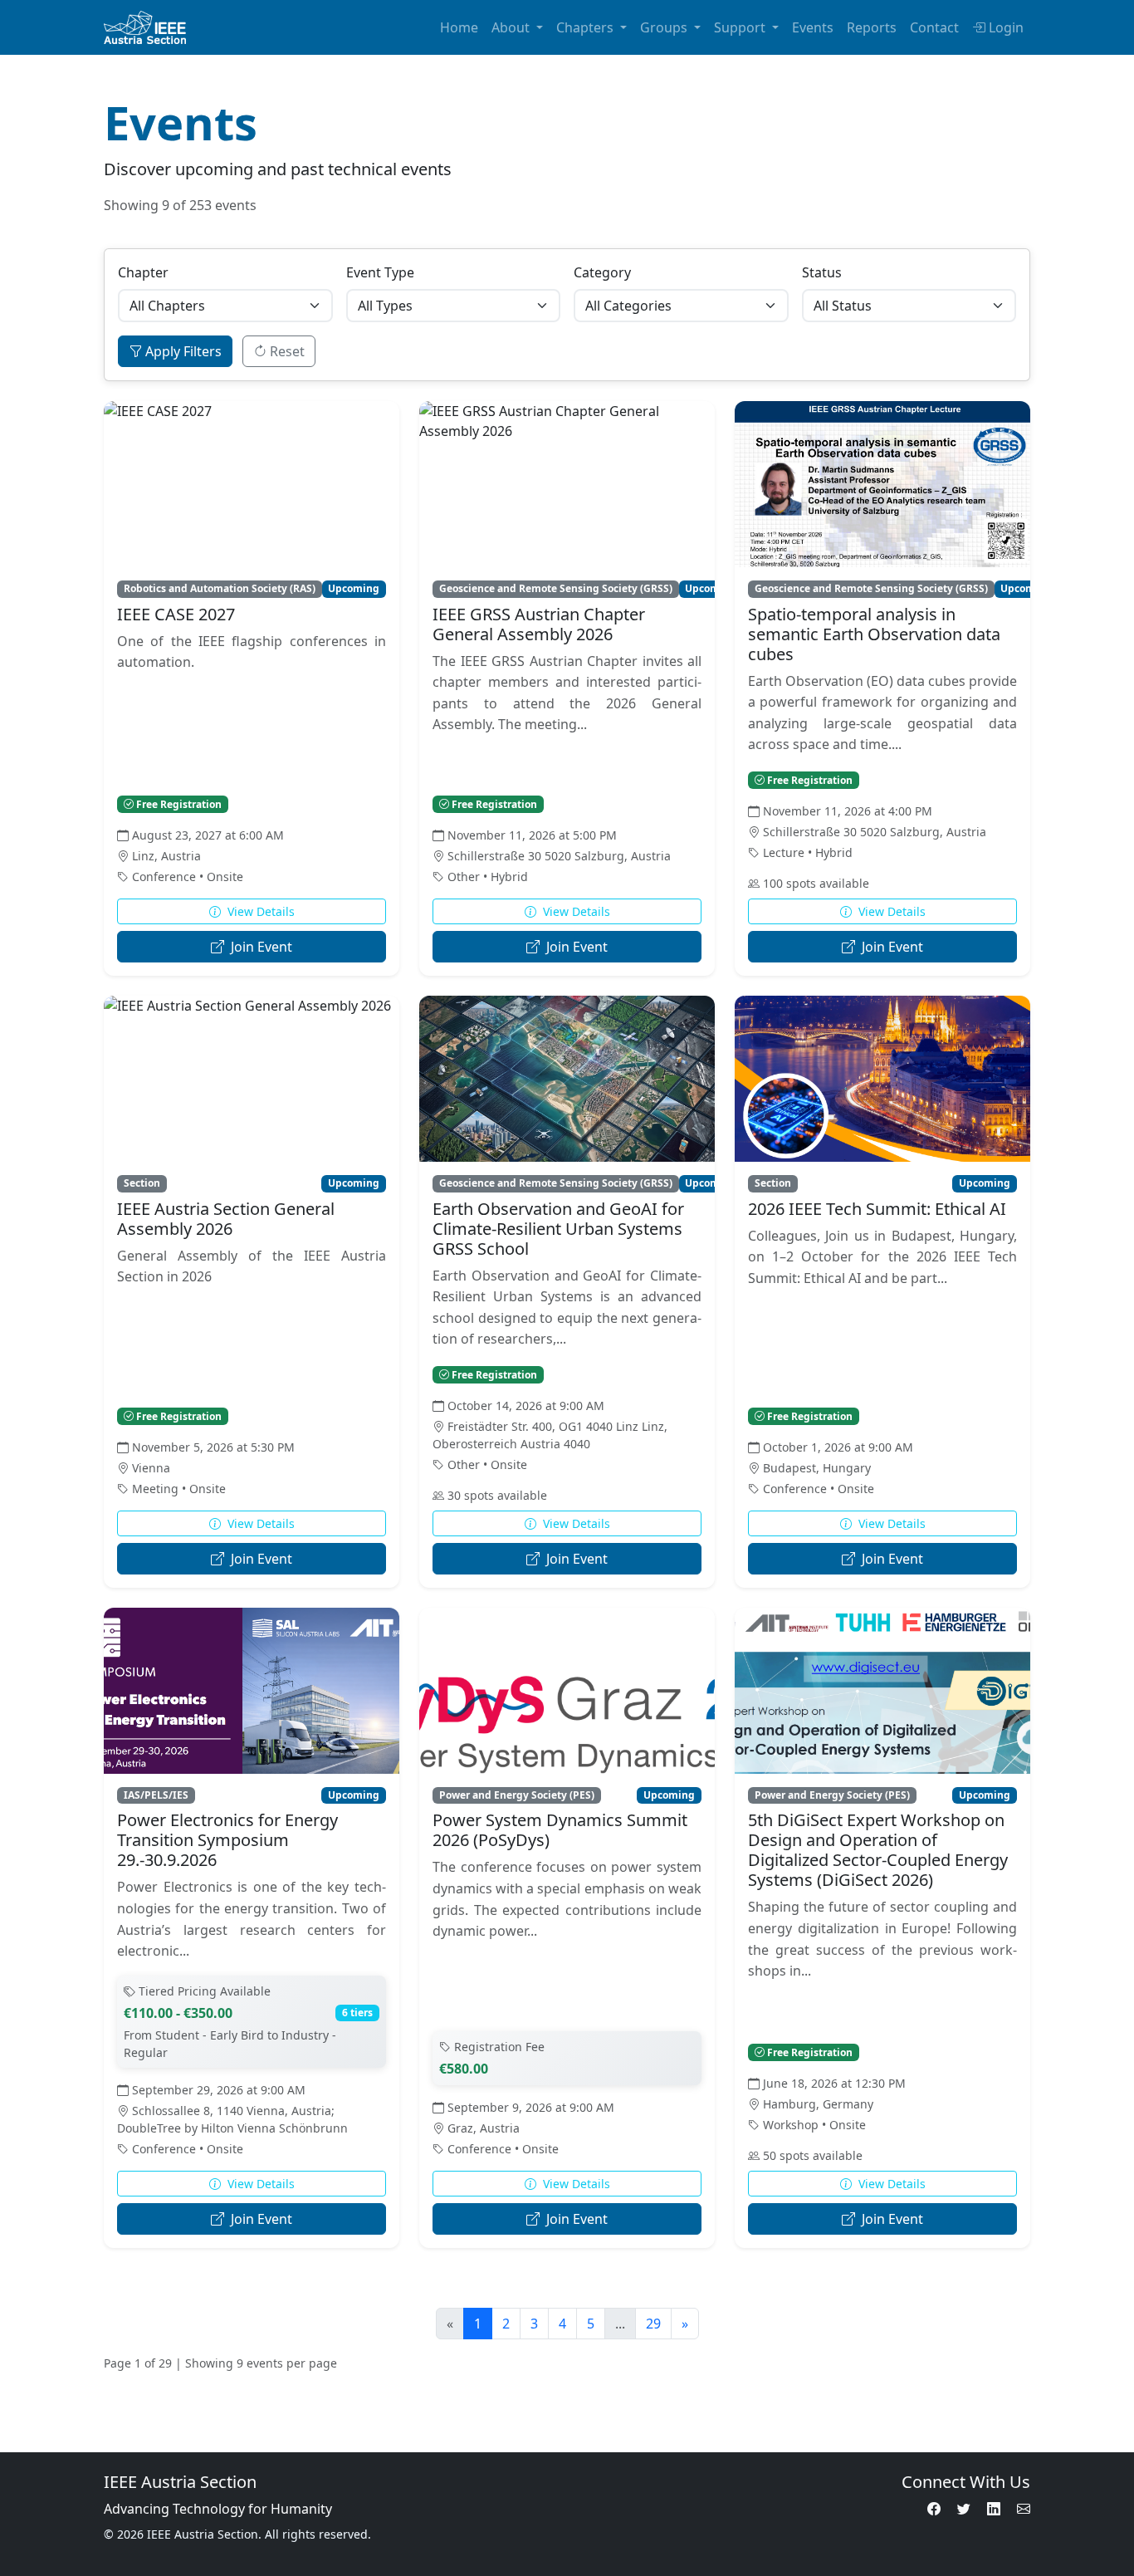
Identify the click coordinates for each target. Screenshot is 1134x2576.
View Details (259, 911)
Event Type (380, 272)
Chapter (143, 272)
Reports (872, 27)
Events (813, 27)
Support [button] (741, 27)
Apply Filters (182, 351)
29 (653, 2324)
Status (822, 272)
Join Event (260, 947)
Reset (286, 351)
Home (459, 27)
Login (1006, 27)
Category (602, 272)
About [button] (512, 27)
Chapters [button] (587, 27)
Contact (934, 27)
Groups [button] (665, 27)
